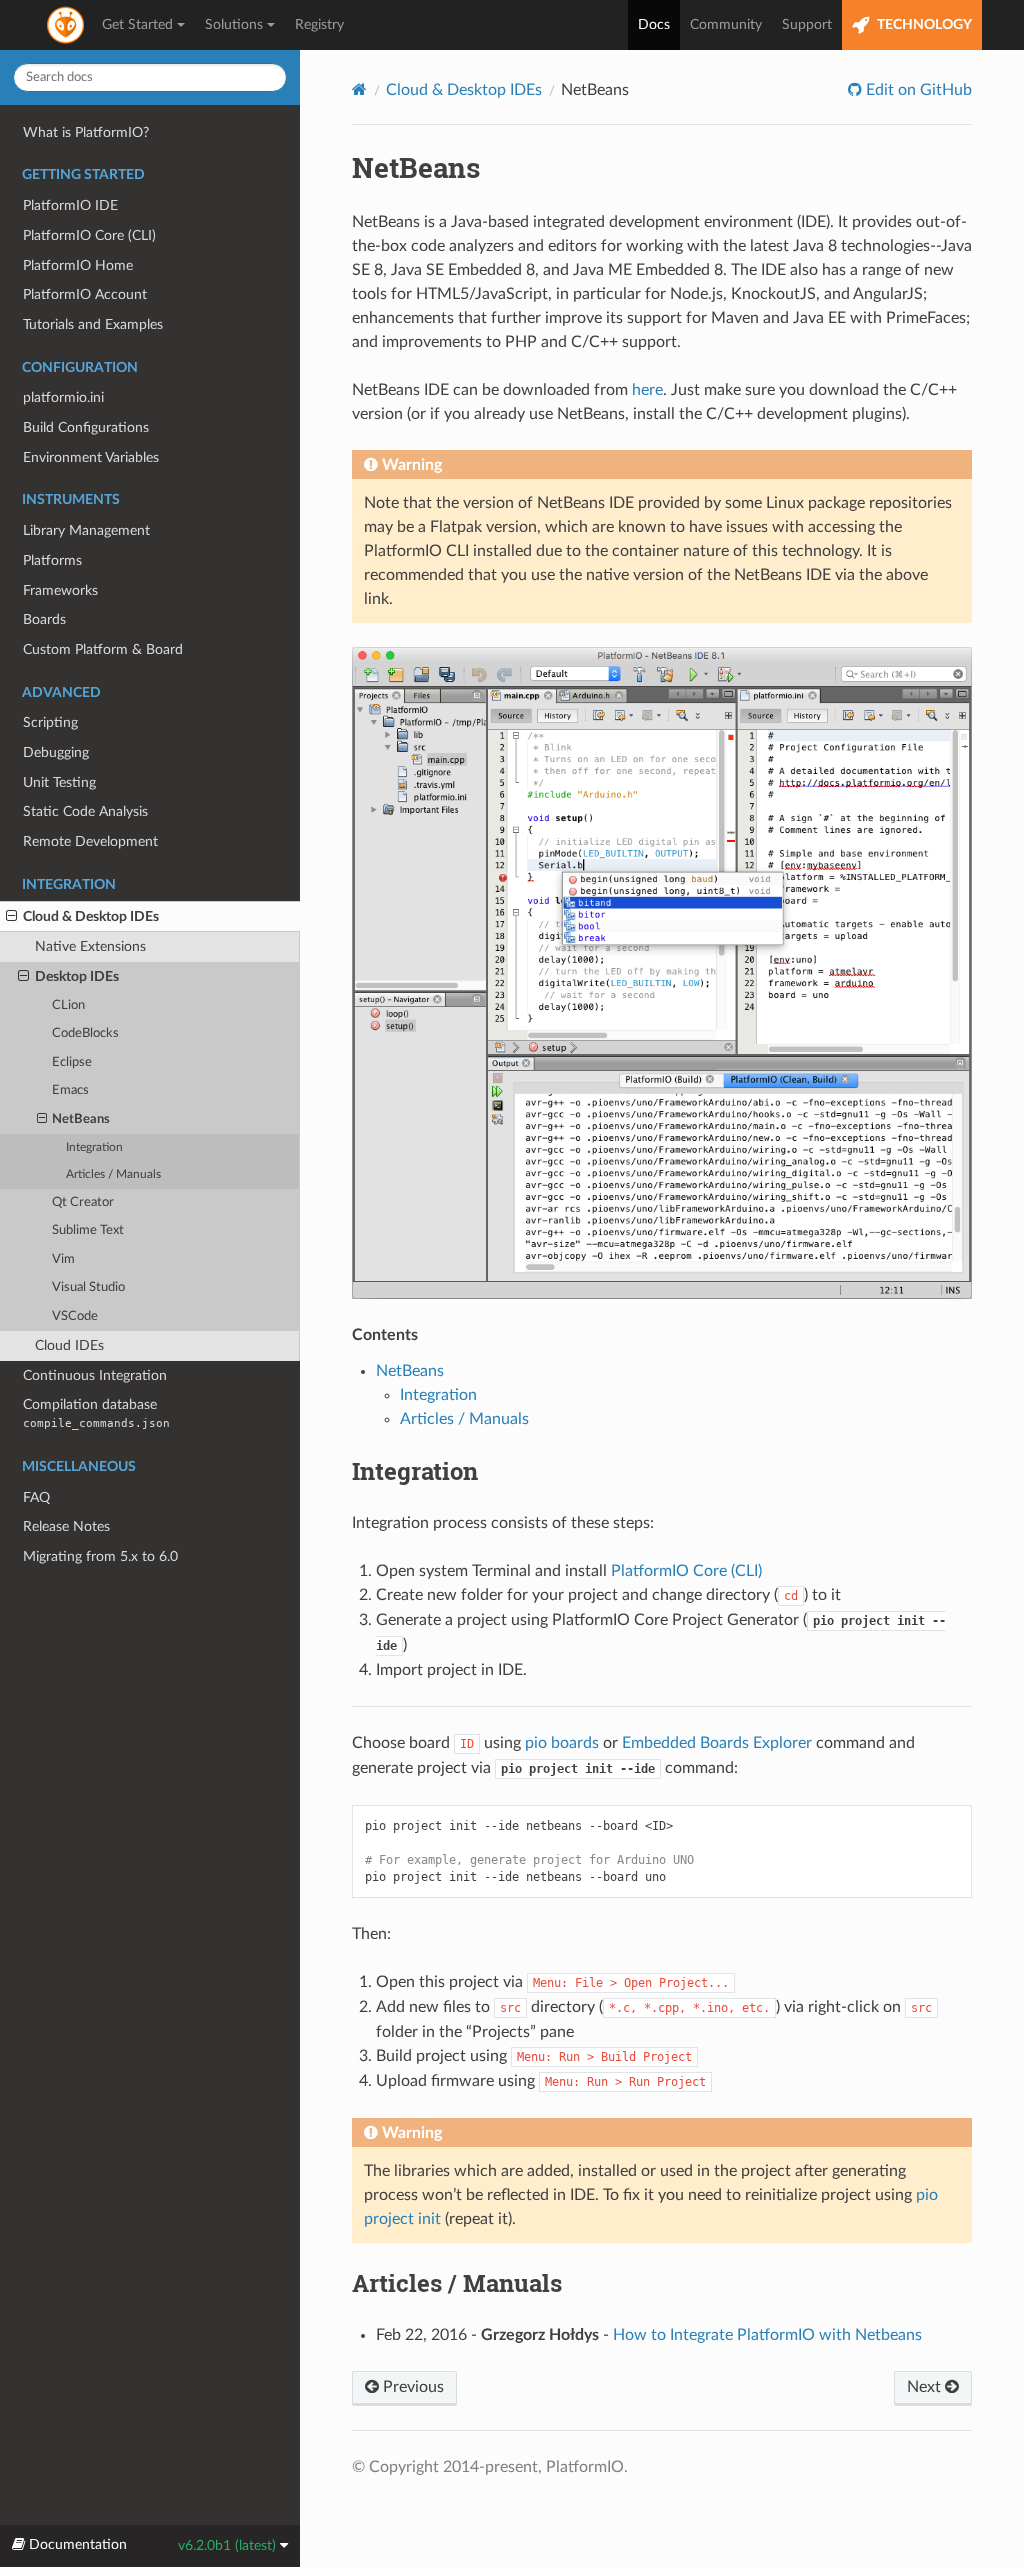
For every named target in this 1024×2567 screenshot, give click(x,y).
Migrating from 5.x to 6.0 (100, 1556)
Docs (654, 25)
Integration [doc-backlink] (415, 1471)
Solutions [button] (234, 25)
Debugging (56, 752)
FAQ (36, 1497)
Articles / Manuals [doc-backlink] (457, 2283)
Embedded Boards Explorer (717, 1743)
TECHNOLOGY (923, 25)
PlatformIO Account (85, 294)
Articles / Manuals (113, 1174)
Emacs (70, 1090)
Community (726, 25)
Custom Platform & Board (103, 649)
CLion (68, 1005)
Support (807, 25)
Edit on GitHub (917, 90)
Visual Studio (88, 1287)
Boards (44, 619)
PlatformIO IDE (70, 205)
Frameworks (60, 590)
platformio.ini (63, 397)
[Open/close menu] (11, 917)
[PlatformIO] (67, 25)
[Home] (359, 89)
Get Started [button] (137, 25)
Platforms (52, 560)
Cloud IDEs (69, 1345)
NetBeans (81, 1119)
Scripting (50, 722)
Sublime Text (88, 1230)
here (647, 390)
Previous (411, 2387)
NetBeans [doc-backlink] (416, 167)
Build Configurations (86, 427)
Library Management (86, 530)
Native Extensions (90, 946)
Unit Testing (59, 782)
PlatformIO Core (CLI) (89, 235)
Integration (94, 1147)
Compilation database (96, 1413)
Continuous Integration (95, 1375)
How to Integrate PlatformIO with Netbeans (767, 2335)
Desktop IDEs (77, 976)
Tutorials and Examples (93, 324)
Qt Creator (83, 1202)
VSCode (75, 1316)
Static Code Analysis (85, 811)
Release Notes (66, 1526)
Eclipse (72, 1062)
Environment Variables (91, 457)
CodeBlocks (85, 1033)
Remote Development (90, 841)
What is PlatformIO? (86, 132)
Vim (63, 1259)
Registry (319, 25)
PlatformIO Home (78, 265)
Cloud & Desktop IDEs (91, 916)
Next (926, 2387)
